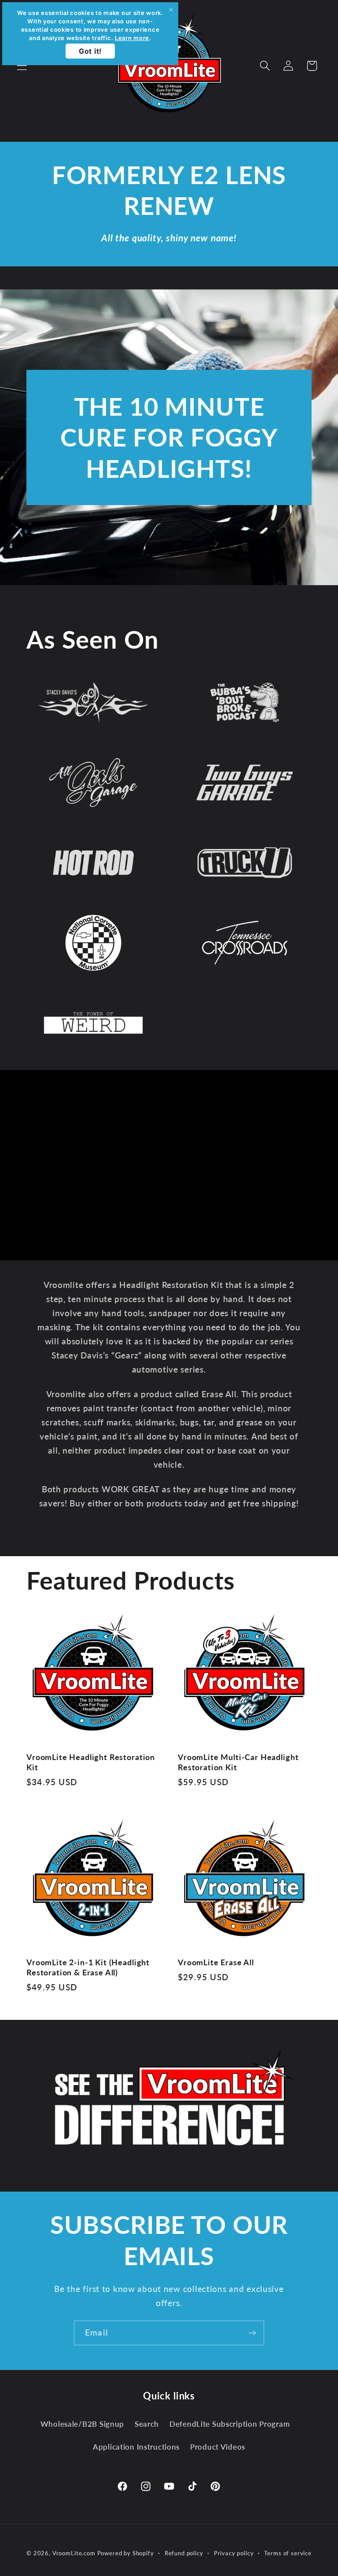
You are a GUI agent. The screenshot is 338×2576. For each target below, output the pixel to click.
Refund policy (184, 2553)
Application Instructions (136, 2447)
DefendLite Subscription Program (230, 2424)
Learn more (132, 38)
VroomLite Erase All (216, 1962)
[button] (22, 66)
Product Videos (218, 2447)
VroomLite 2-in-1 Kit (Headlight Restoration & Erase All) (88, 1967)
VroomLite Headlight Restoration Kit (91, 1762)
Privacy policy (234, 2553)
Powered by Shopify (126, 2553)
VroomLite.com (74, 2553)
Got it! (90, 51)
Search (147, 2424)
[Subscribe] (252, 2333)
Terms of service (288, 2553)
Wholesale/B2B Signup (82, 2424)
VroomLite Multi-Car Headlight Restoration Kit (238, 1762)
